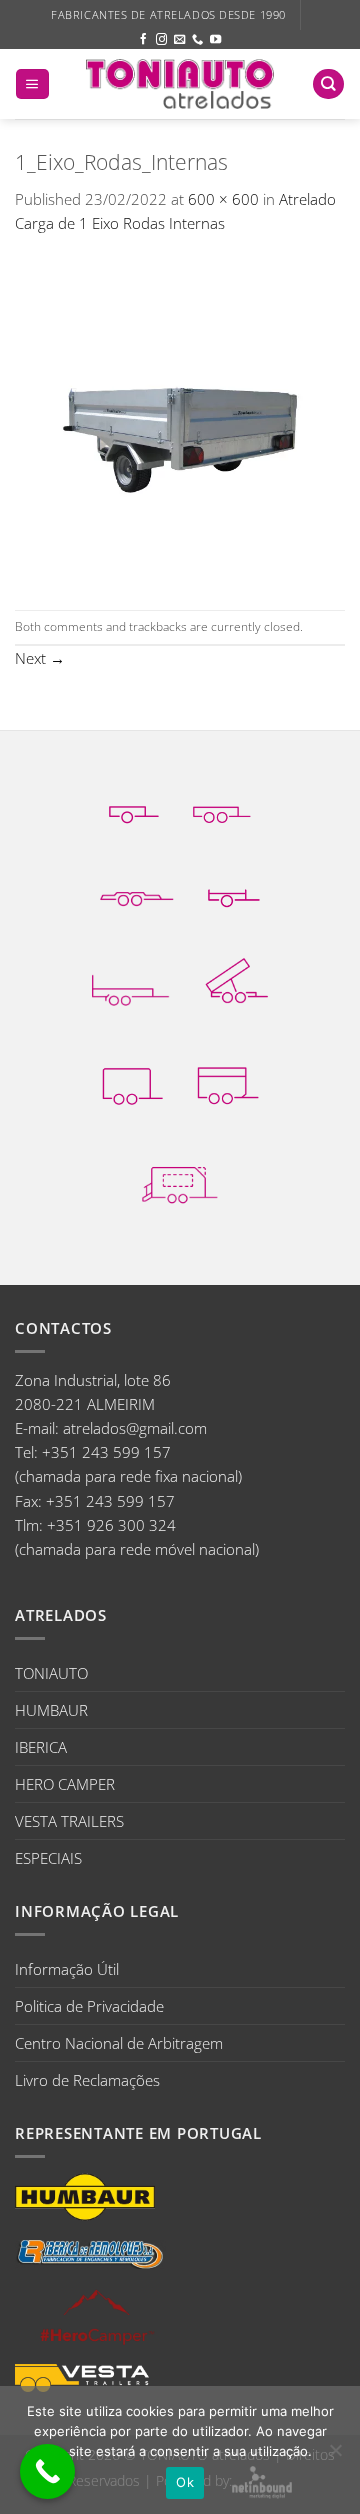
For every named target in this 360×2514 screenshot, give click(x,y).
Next (40, 658)
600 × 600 (223, 199)
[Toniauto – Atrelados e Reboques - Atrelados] (180, 83)
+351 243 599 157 (106, 1452)
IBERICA (41, 1747)
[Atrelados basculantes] (236, 980)
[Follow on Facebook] (143, 40)
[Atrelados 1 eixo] (134, 801)
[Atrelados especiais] (180, 1180)
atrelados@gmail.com (135, 1428)
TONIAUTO (51, 1673)
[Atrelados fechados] (132, 1080)
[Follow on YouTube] (215, 40)
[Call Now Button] (47, 2471)
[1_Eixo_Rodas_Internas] (180, 421)
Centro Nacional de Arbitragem (119, 2043)
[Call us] (197, 40)
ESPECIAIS (48, 1858)
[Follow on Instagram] (161, 40)
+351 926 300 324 (111, 1525)
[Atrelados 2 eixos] (222, 801)
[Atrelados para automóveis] (137, 884)
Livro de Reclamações (87, 2080)
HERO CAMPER (65, 1784)
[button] (32, 84)
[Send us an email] (179, 40)
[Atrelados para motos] (234, 884)
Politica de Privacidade (89, 2006)
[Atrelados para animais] (228, 1081)
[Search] (328, 84)
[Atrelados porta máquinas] (131, 981)
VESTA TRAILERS (69, 1821)
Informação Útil (67, 1969)
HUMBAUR (51, 1710)
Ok (185, 2482)
